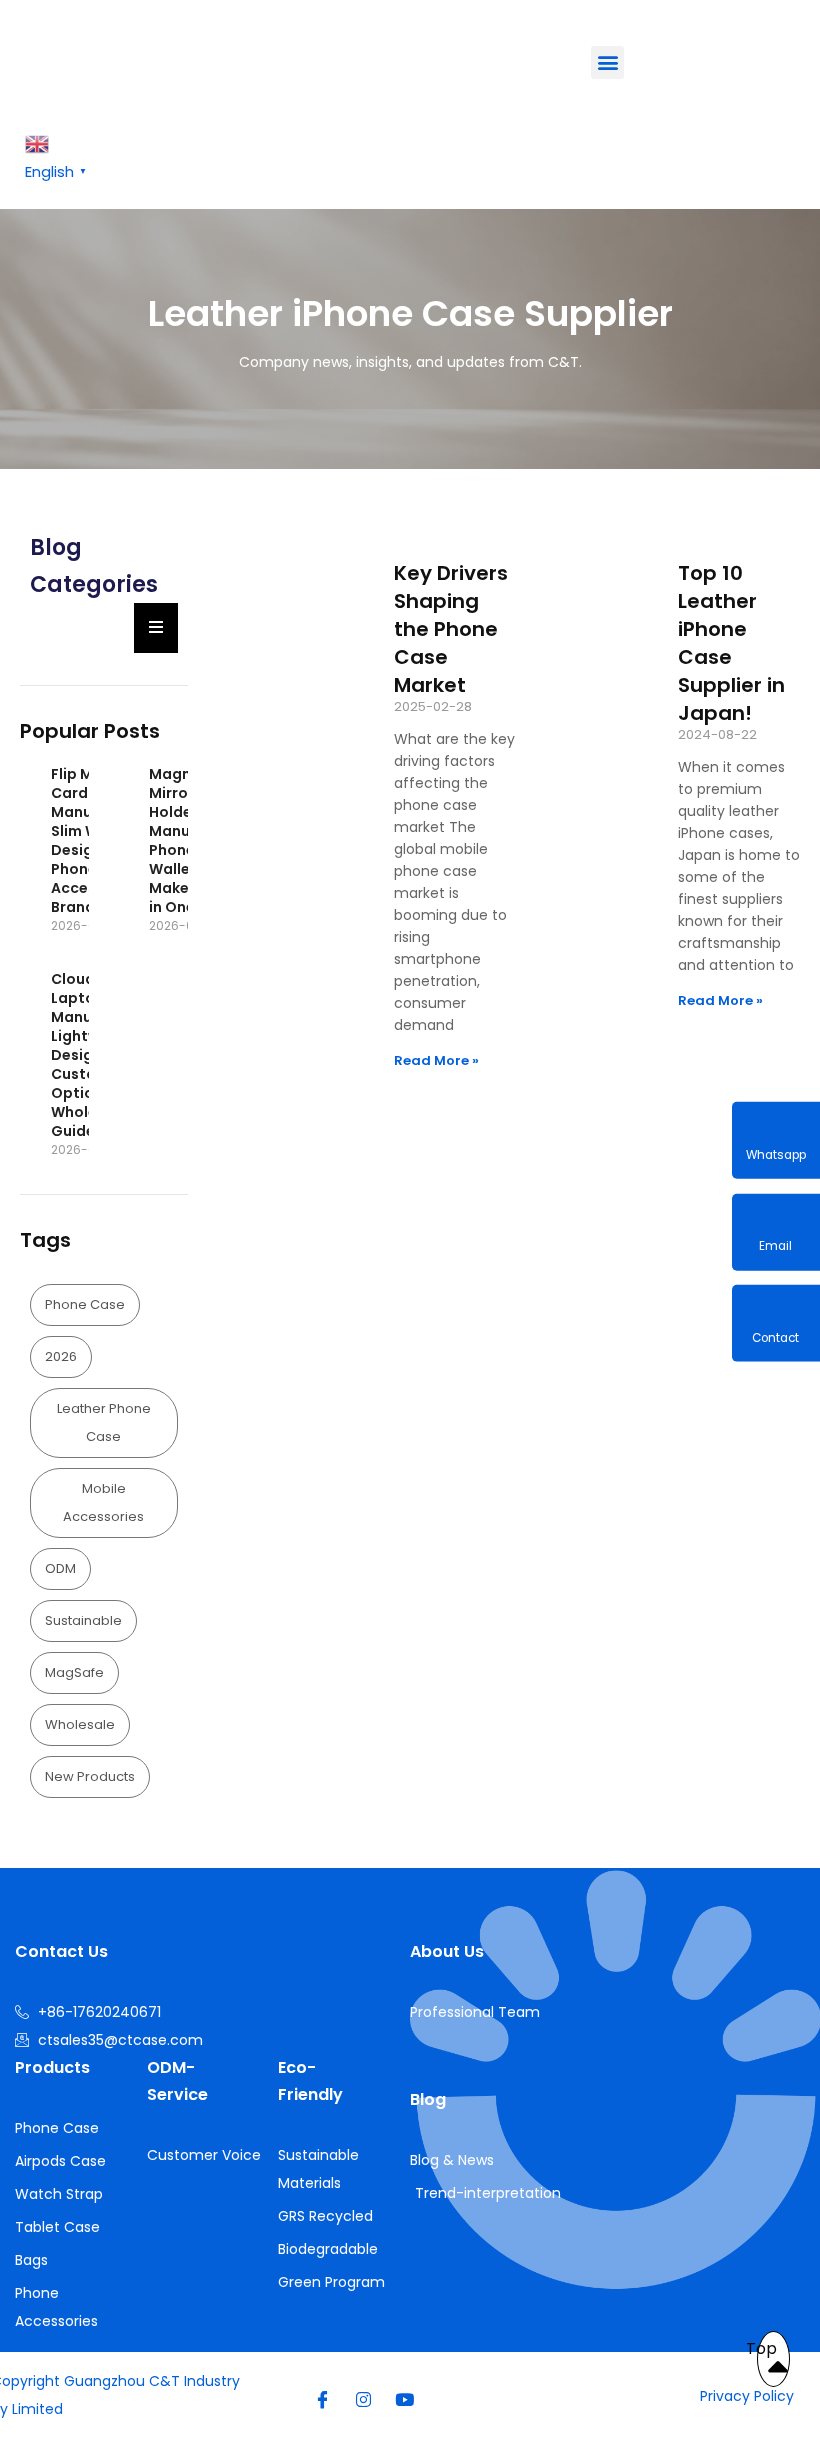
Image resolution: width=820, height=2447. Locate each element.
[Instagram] (364, 2399)
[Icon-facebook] (323, 2399)
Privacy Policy (747, 2396)
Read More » (436, 1060)
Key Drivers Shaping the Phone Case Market (451, 629)
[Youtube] (405, 2399)
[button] (607, 62)
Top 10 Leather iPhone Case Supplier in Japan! (731, 643)
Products (52, 2067)
